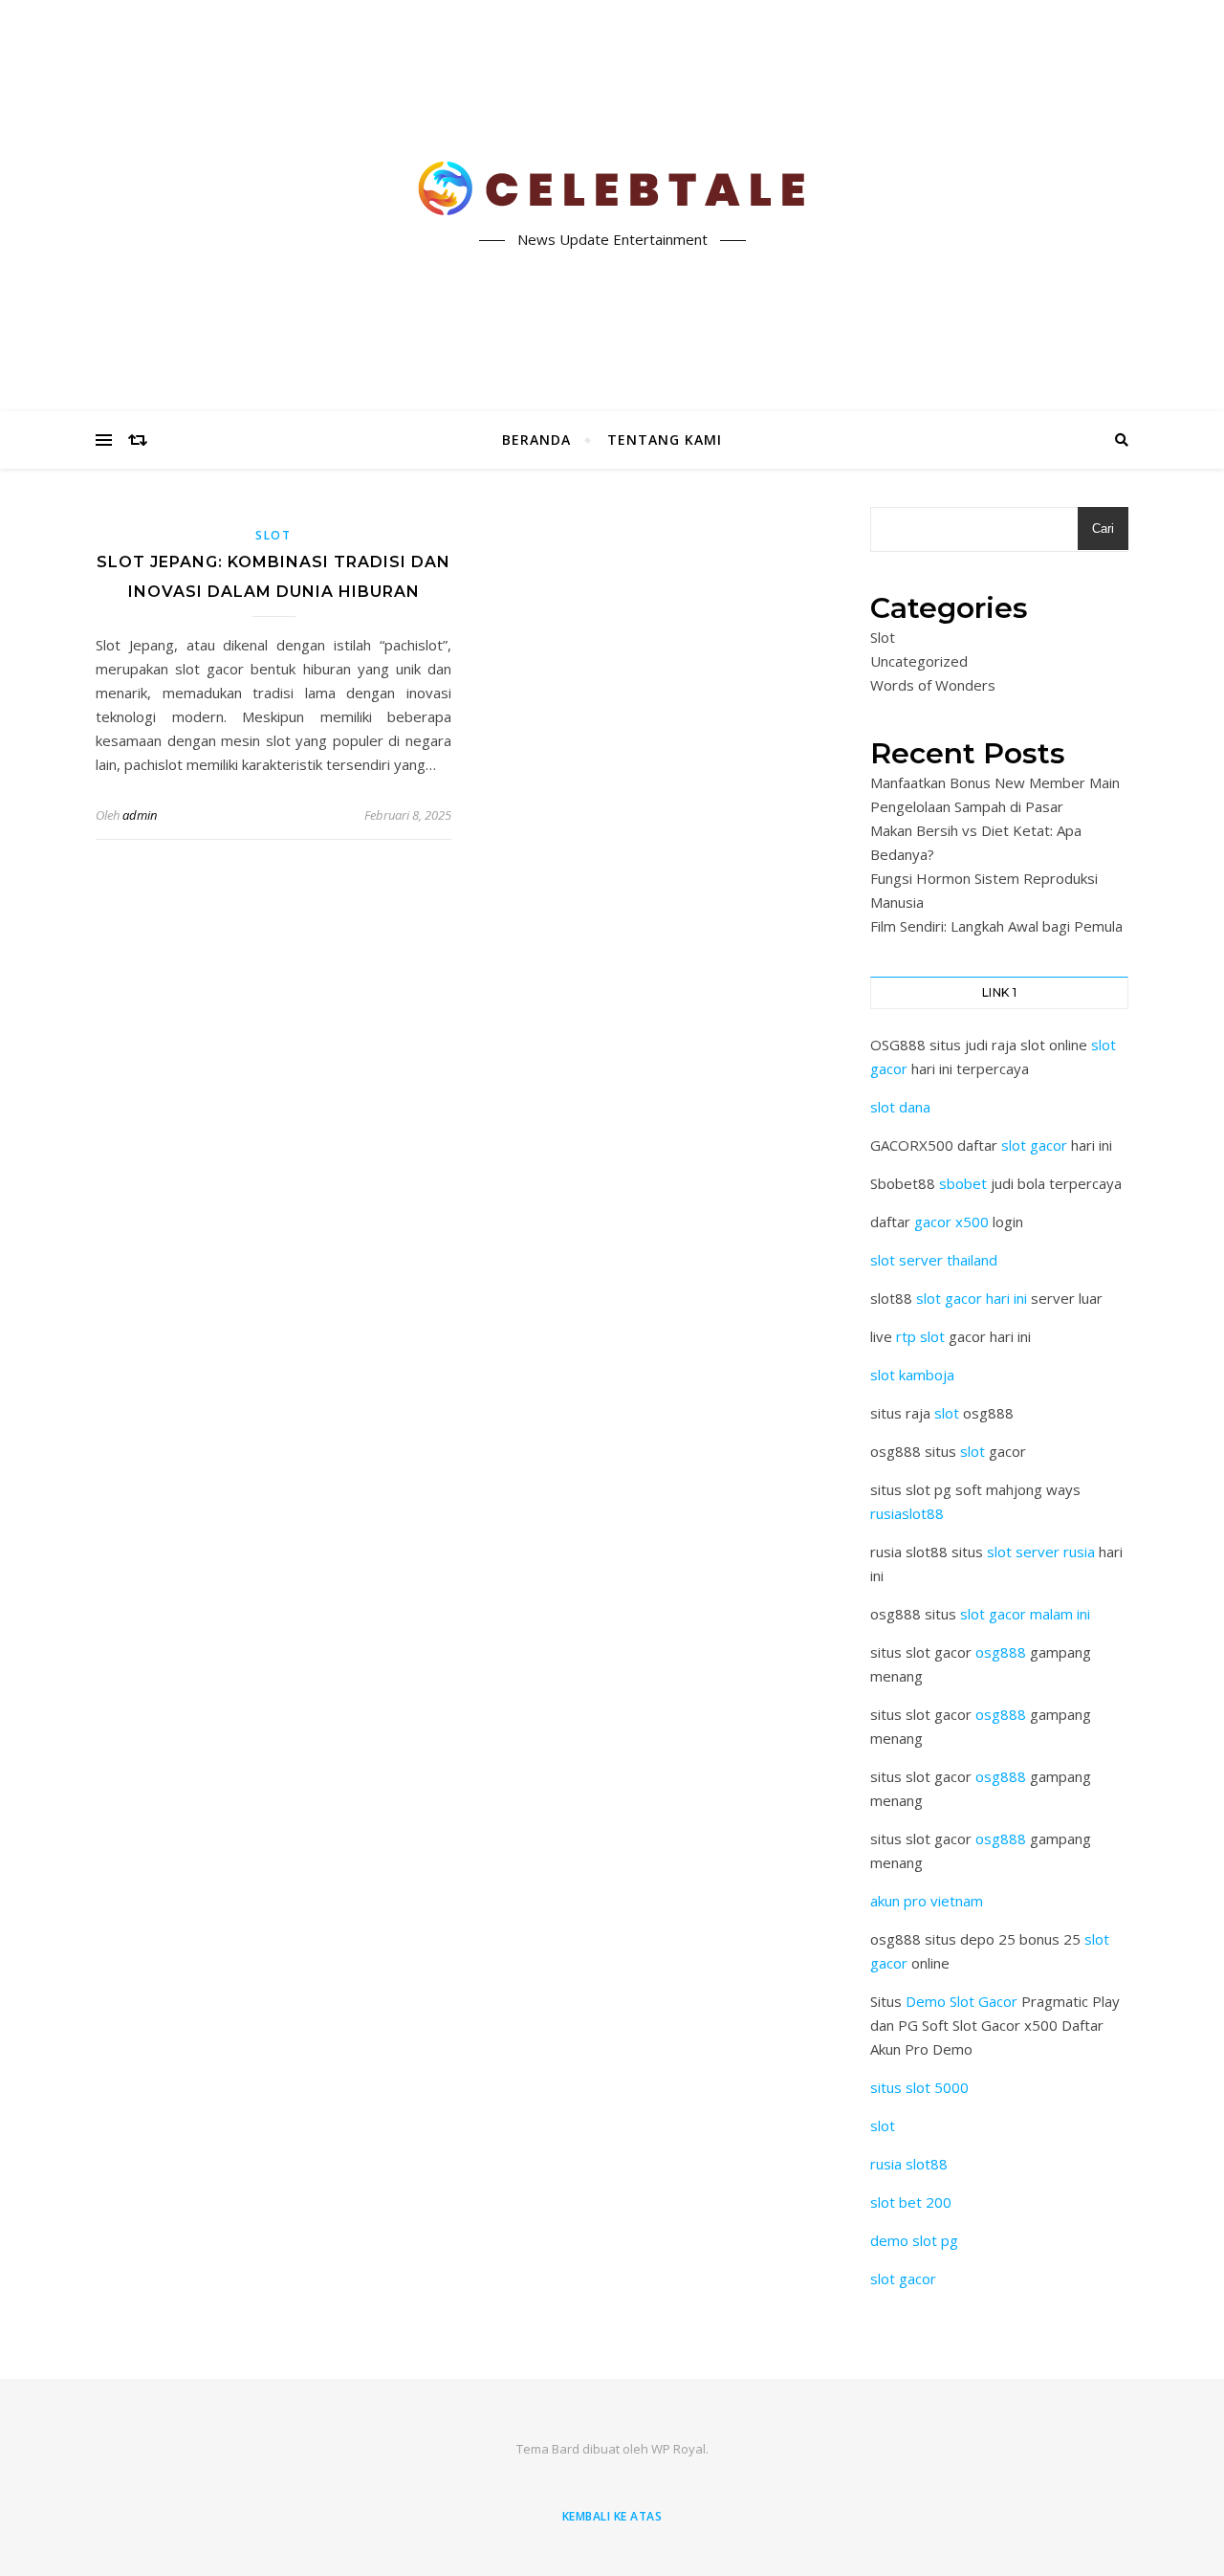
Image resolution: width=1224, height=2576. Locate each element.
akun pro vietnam (927, 1901)
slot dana (900, 1107)
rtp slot (920, 1336)
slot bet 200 (911, 2202)
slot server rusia (1041, 1552)
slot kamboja (912, 1375)
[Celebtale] (612, 189)
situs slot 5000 (919, 2087)
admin (140, 815)
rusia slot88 (909, 2164)
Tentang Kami (665, 440)
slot (947, 1413)
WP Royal (678, 2449)
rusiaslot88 (907, 1513)
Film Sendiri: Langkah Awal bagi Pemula (996, 926)
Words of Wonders (933, 685)
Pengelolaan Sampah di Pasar (967, 806)
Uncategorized (919, 661)
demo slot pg (914, 2240)
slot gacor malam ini (1025, 1614)
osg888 (1001, 1652)
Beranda (536, 440)
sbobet (963, 1183)
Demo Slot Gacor (962, 2001)
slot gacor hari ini (972, 1298)
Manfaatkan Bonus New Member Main (995, 782)
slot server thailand (934, 1260)
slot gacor (1034, 1145)
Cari (1103, 528)
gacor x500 (951, 1222)
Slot (273, 535)
